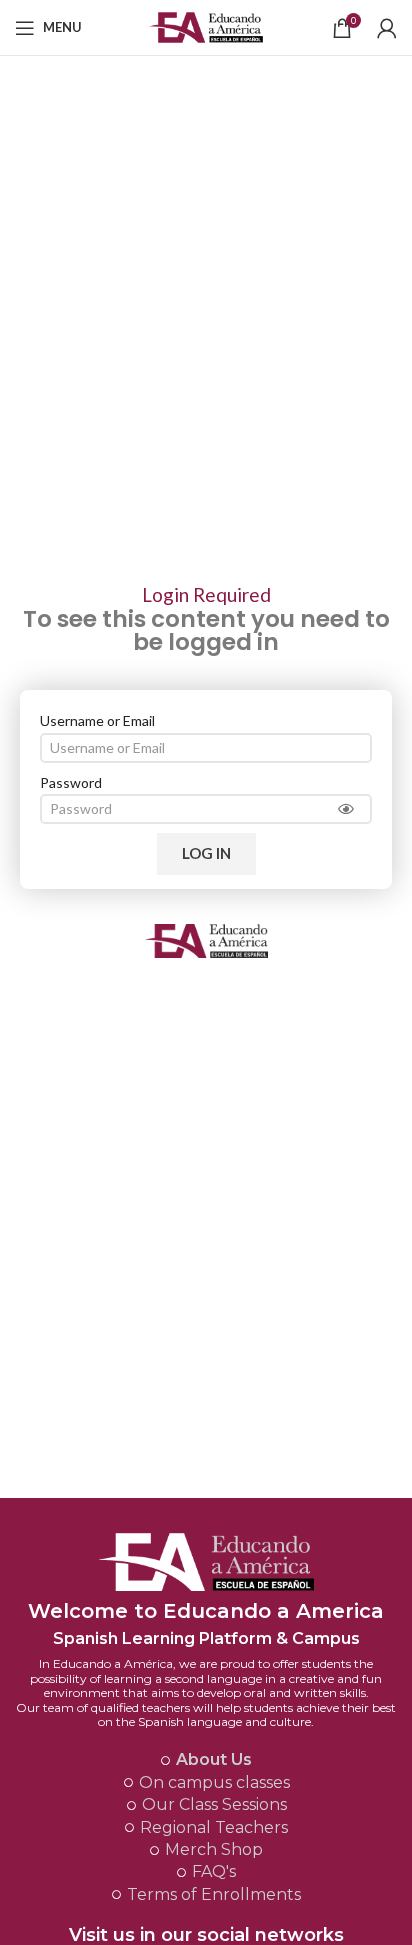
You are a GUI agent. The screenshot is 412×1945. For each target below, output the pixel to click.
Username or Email (97, 720)
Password (71, 782)
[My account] (387, 28)
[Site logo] (206, 25)
